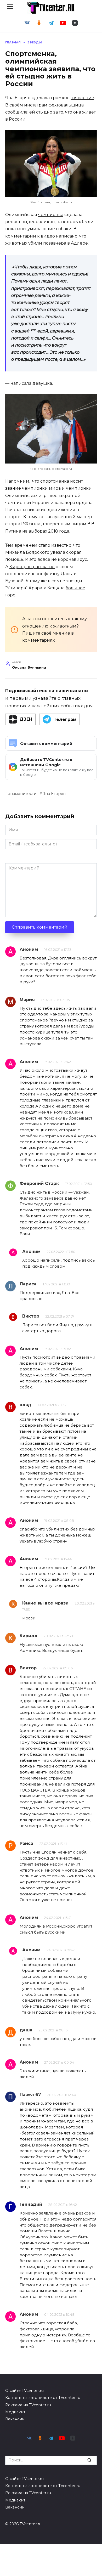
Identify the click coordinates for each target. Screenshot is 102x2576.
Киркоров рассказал (32, 567)
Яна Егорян (54, 794)
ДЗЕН (26, 719)
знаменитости (22, 794)
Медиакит (15, 2412)
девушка (42, 383)
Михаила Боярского (27, 552)
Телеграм (65, 719)
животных (16, 243)
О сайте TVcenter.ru (24, 2391)
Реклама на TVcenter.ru (28, 2405)
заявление (82, 98)
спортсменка (55, 481)
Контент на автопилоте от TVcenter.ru (43, 2398)
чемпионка (51, 215)
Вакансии (15, 2419)
